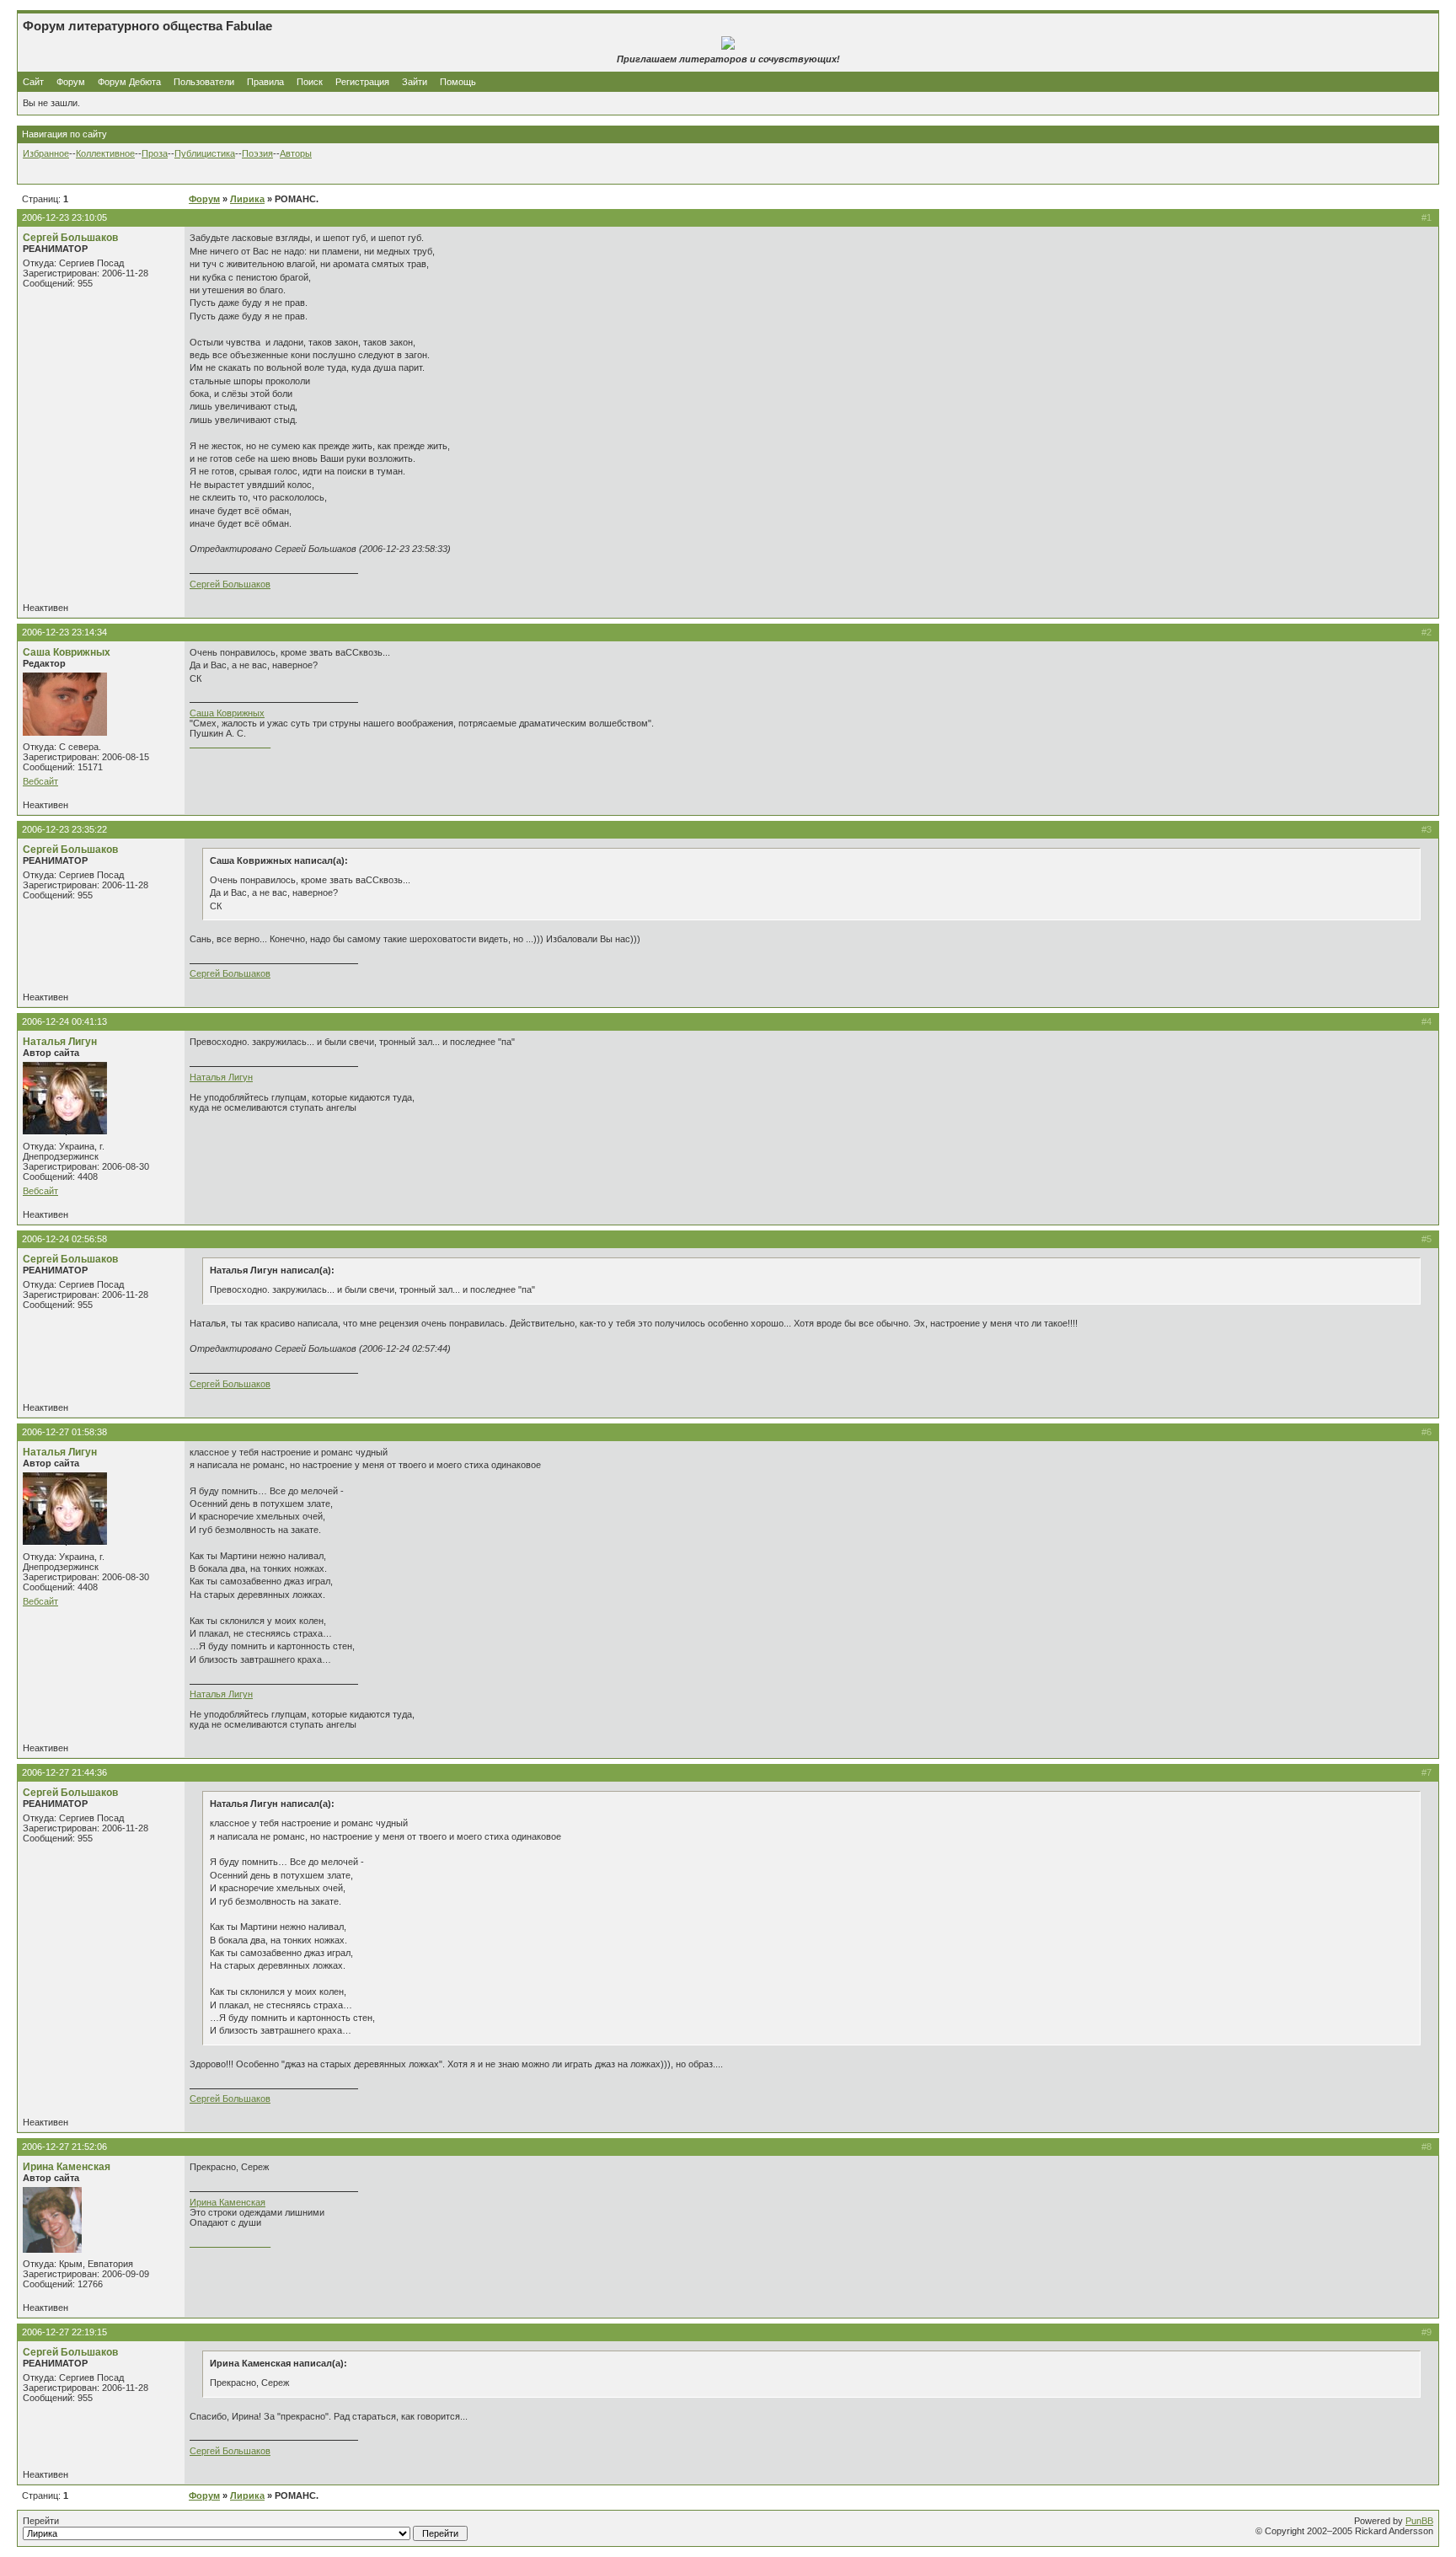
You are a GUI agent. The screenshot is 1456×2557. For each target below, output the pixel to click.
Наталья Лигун (60, 1042)
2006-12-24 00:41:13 (64, 1021)
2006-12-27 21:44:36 (64, 1772)
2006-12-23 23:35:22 (64, 829)
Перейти (41, 2521)
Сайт (35, 82)
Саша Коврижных (67, 652)
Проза (155, 153)
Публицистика (205, 153)
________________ (230, 743)
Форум (71, 82)
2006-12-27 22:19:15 (64, 2332)
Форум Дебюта (131, 82)
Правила (265, 82)
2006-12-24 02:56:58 (64, 1239)
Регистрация (362, 82)
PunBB (1419, 2521)
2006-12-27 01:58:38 (64, 1432)
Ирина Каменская (67, 2167)
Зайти (415, 82)
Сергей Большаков (70, 238)
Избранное (46, 153)
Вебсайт (40, 781)
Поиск (310, 82)
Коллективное (105, 153)
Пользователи (204, 82)
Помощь (458, 82)
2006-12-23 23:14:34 (64, 632)
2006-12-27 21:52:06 (64, 2147)
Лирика (247, 199)
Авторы (296, 153)
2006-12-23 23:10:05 (64, 217)
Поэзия (257, 153)
